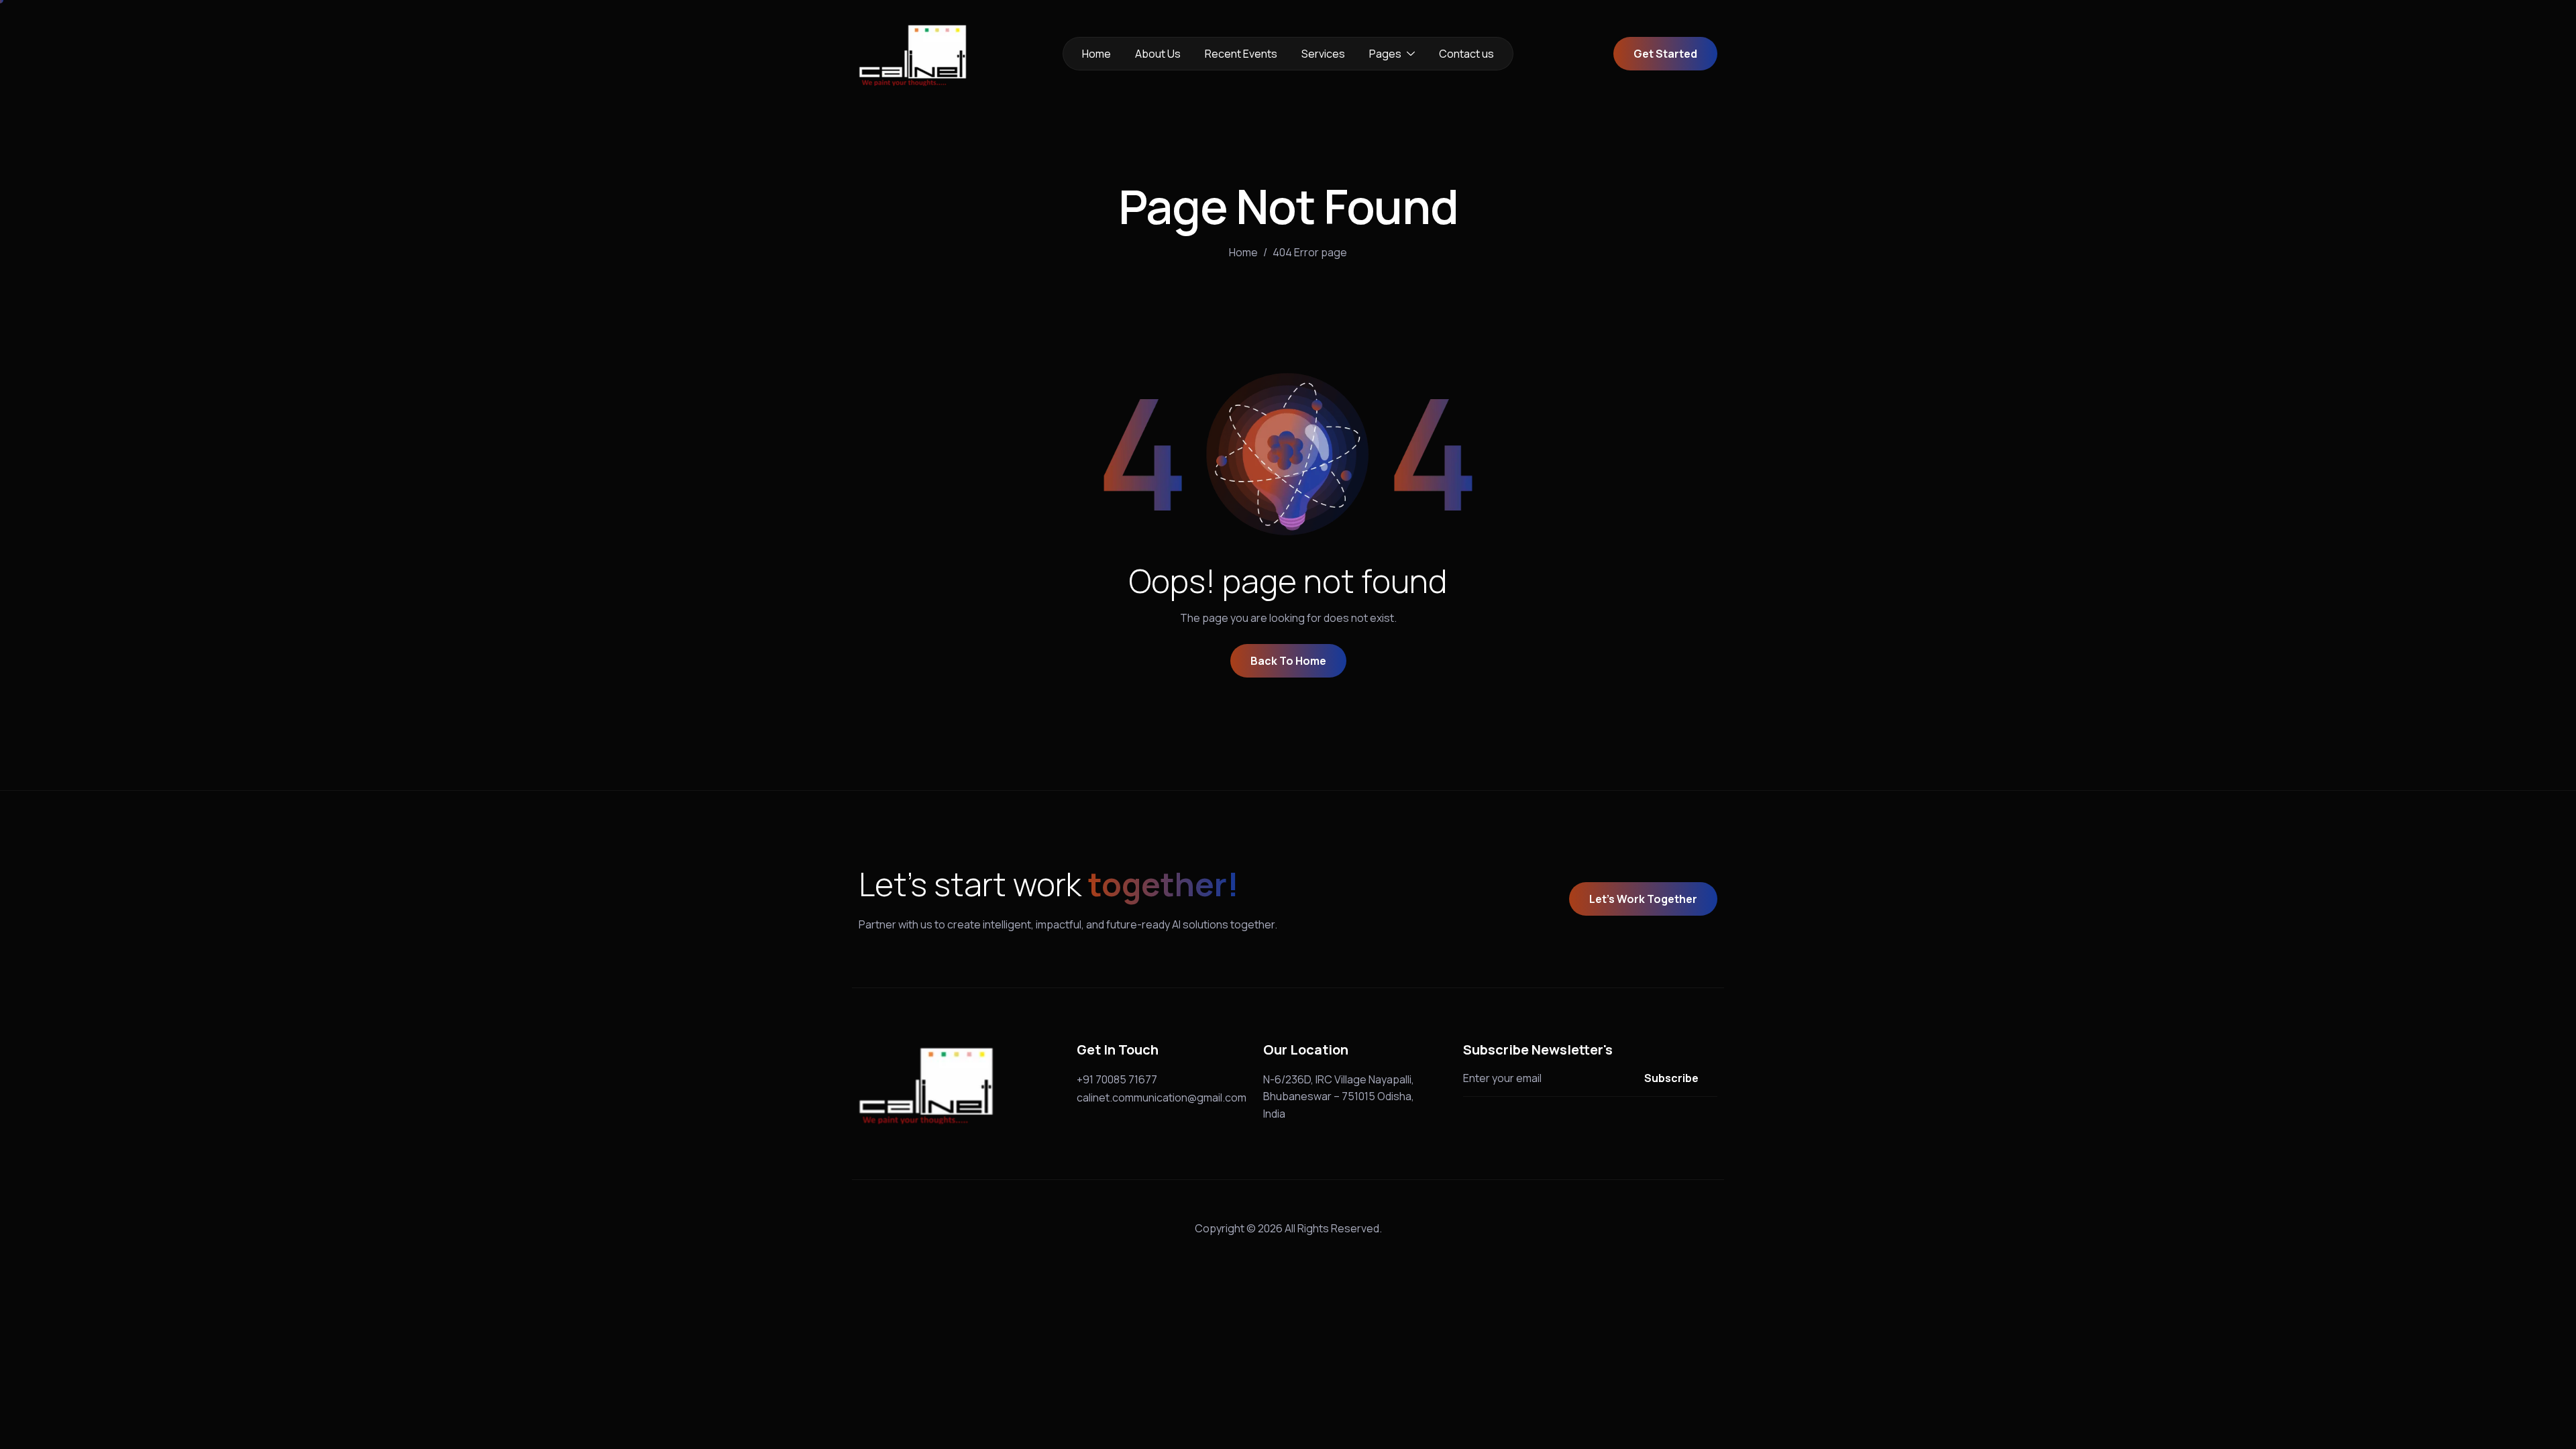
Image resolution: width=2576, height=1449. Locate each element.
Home (1096, 54)
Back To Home (1288, 661)
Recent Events (1241, 54)
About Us (1158, 54)
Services (1323, 54)
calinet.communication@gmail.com (1162, 1097)
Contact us (1466, 54)
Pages (1385, 54)
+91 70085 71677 (1117, 1079)
